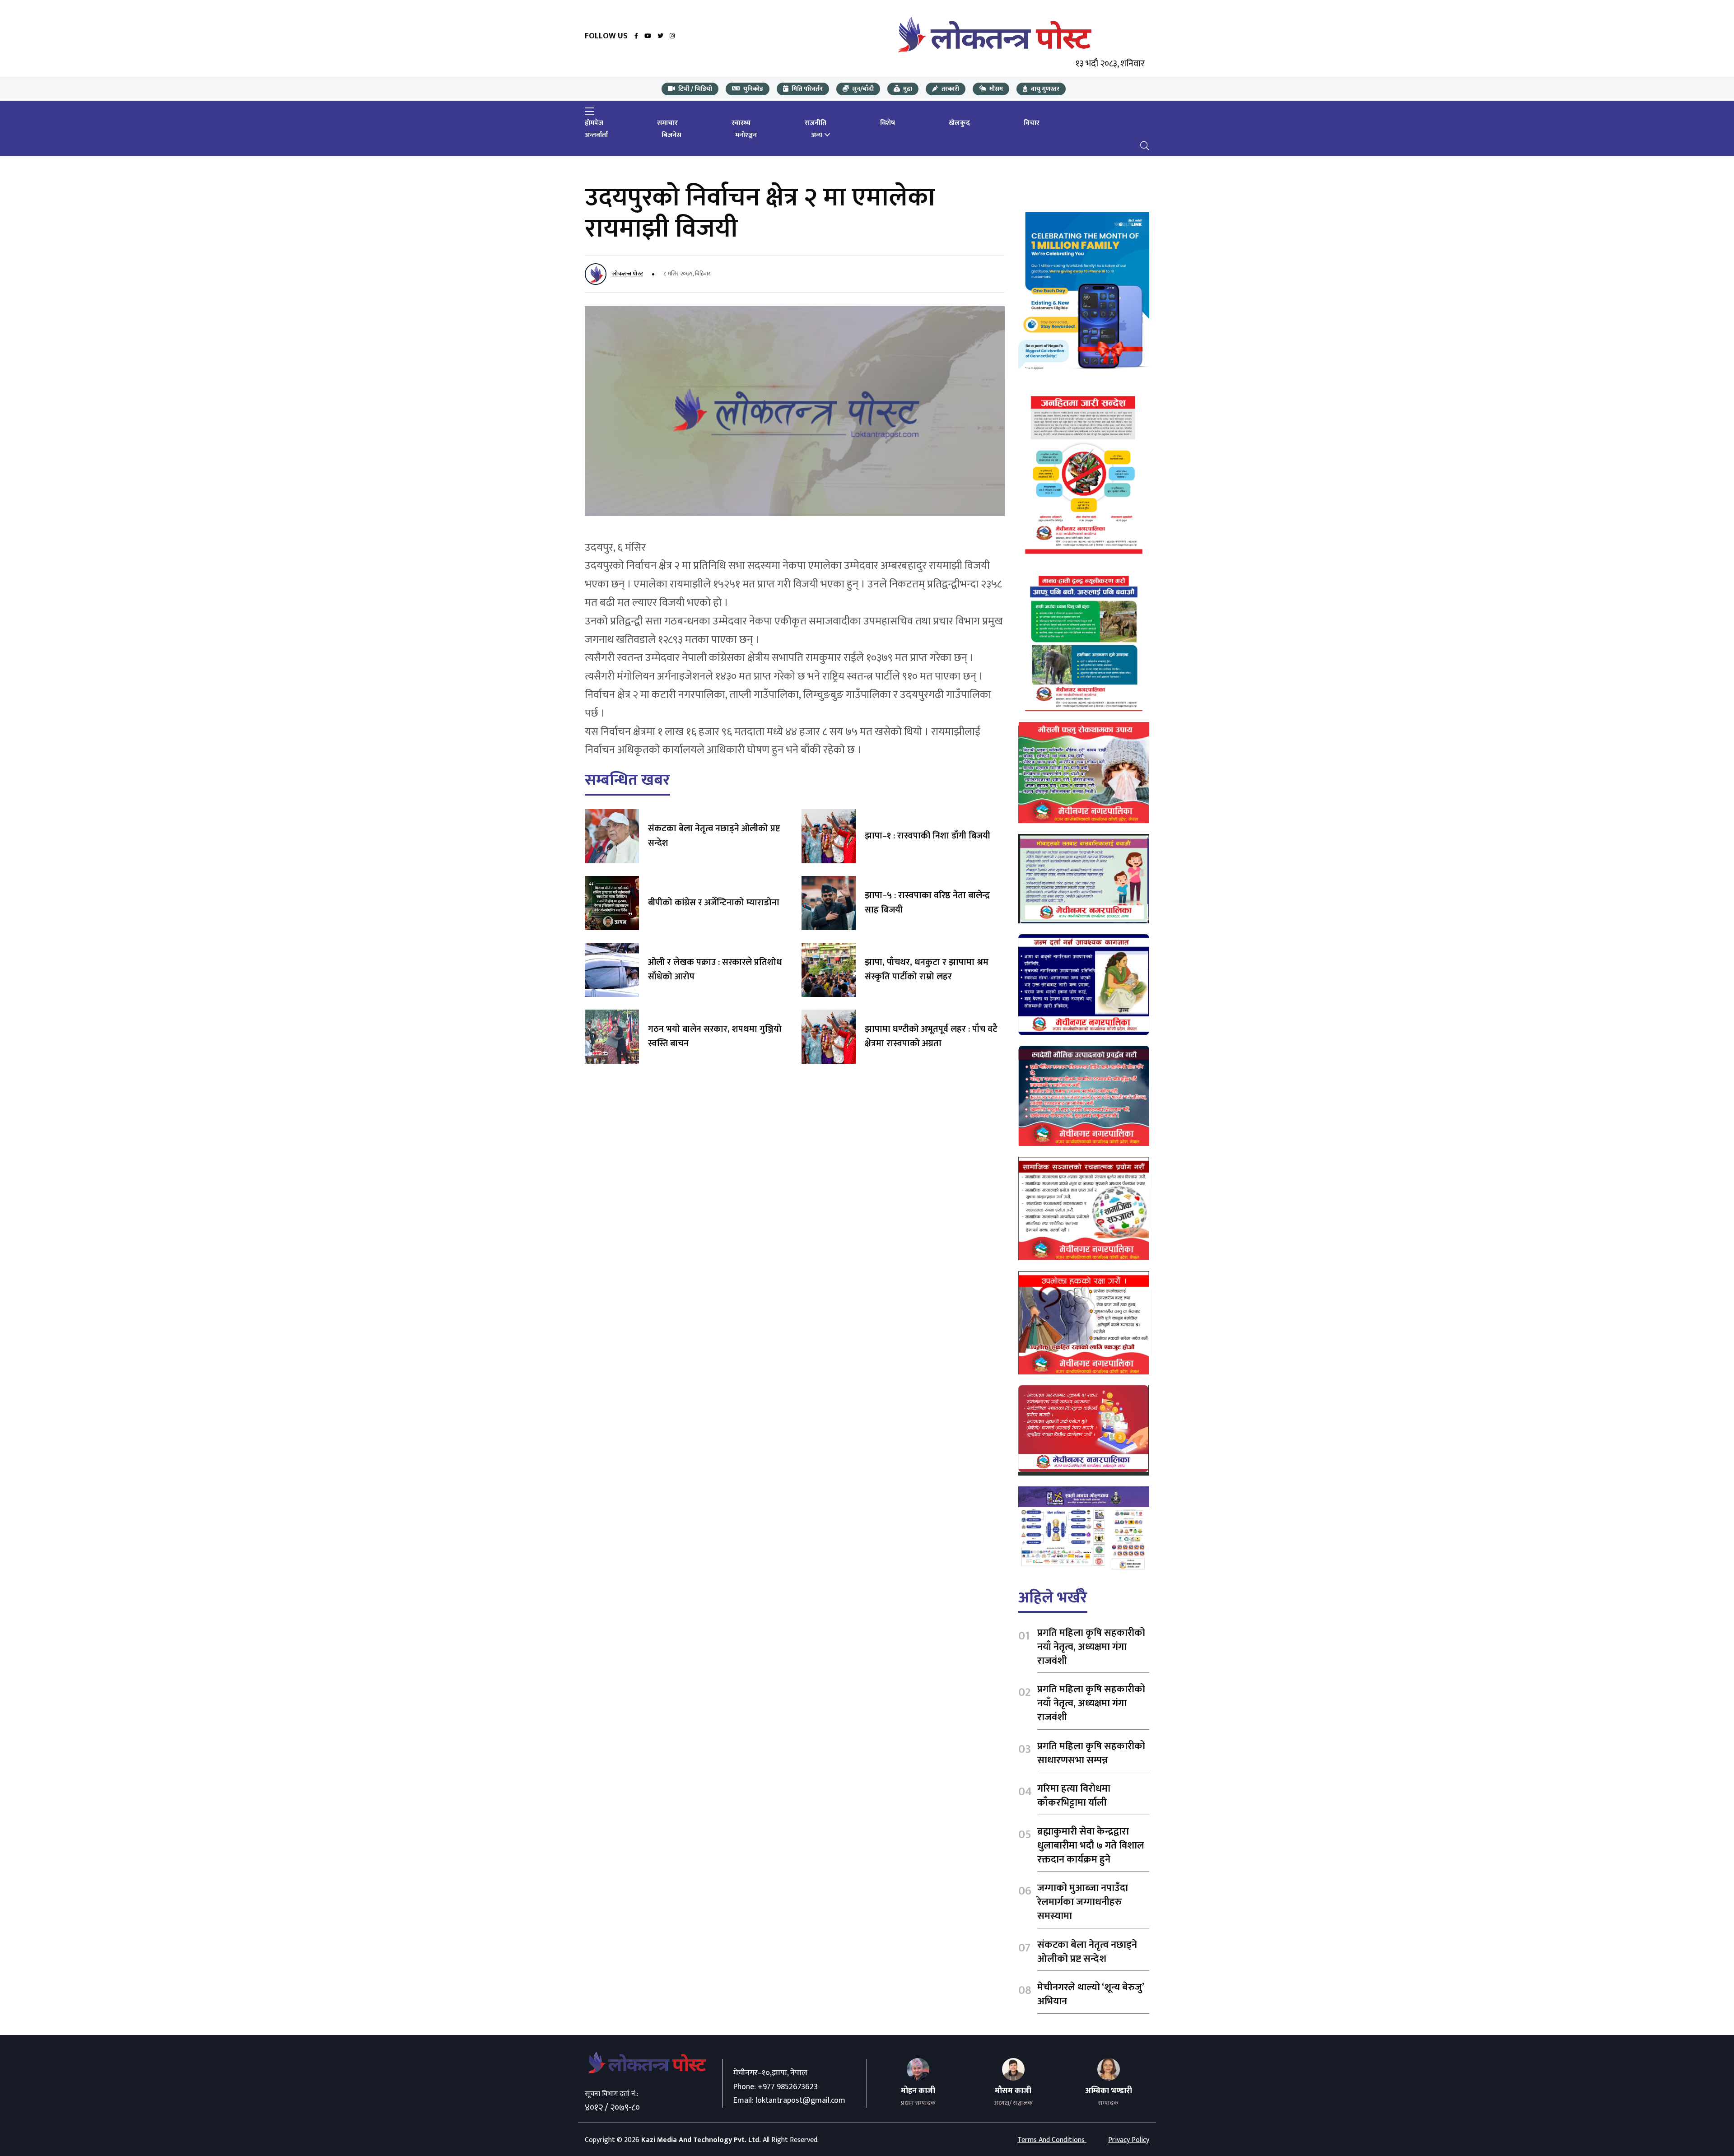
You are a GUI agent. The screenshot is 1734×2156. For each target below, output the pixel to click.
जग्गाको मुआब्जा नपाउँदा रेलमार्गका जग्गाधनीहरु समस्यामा (1083, 1902)
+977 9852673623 (788, 2087)
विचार (1032, 123)
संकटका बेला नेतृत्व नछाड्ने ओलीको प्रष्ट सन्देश (714, 836)
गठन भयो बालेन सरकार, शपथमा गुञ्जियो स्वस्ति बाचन (715, 1036)
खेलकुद (959, 123)
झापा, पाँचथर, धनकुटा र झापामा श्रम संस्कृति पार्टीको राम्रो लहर (927, 969)
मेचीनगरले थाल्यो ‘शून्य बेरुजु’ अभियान (1091, 1994)
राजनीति (816, 123)
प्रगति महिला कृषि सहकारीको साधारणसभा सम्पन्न (1091, 1753)
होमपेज (594, 123)
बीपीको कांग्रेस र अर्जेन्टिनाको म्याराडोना (714, 903)
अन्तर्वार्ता (596, 135)
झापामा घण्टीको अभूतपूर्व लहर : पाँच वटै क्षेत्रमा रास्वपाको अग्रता (931, 1036)
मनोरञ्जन (746, 135)
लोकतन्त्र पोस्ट (628, 274)
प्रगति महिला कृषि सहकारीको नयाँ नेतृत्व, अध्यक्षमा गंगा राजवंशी (1091, 1647)
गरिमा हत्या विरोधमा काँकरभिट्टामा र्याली (1074, 1796)
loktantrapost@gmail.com (800, 2100)
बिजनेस (671, 135)
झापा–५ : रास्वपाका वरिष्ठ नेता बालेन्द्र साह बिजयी (927, 903)
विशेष (888, 123)
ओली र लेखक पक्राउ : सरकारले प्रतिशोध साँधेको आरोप (715, 969)
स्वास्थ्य (741, 123)
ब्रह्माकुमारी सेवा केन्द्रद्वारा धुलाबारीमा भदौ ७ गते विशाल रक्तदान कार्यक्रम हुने (1091, 1846)
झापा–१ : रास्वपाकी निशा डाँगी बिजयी (928, 836)
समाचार (667, 123)
